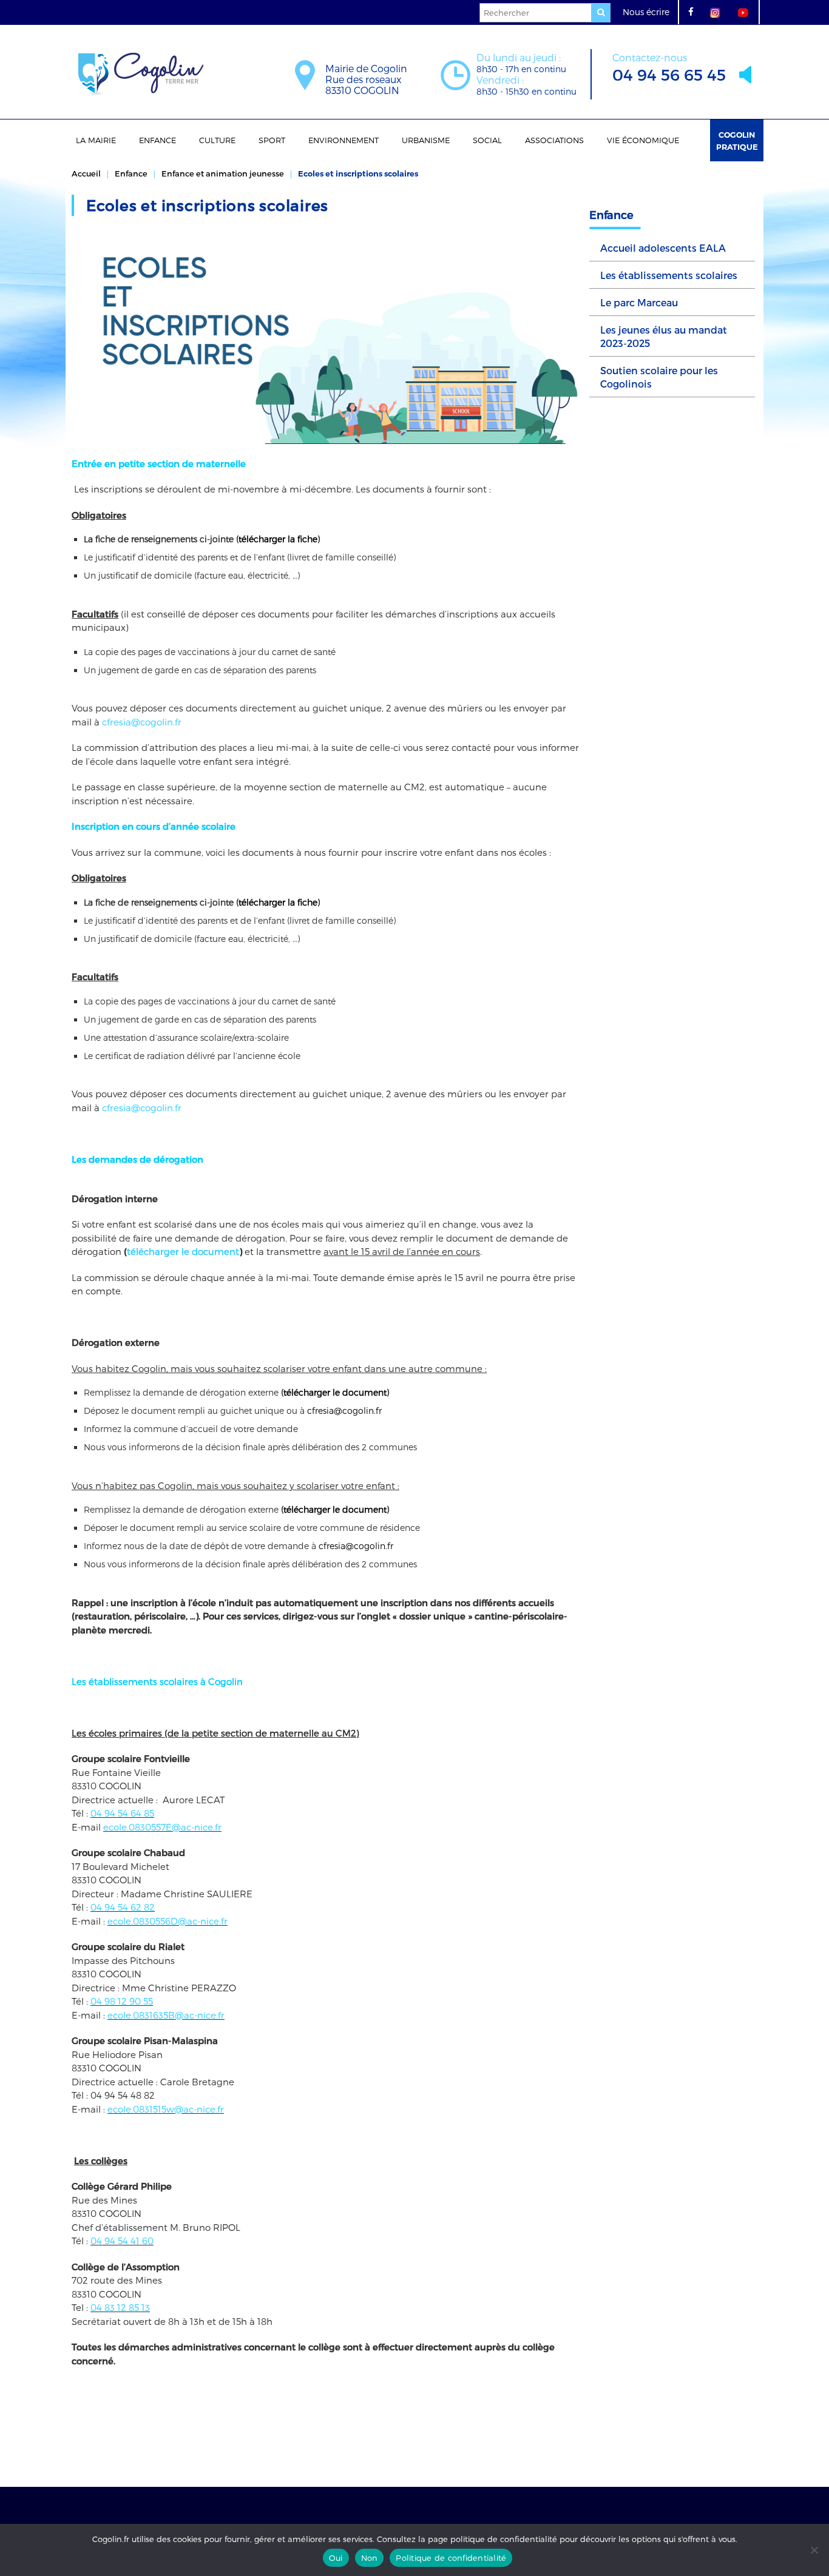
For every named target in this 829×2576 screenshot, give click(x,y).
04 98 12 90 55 (122, 2001)
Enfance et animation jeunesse (223, 173)
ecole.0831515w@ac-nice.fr (166, 2109)
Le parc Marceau (639, 302)
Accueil (86, 173)
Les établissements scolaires (669, 275)
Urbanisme (426, 140)
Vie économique (643, 140)
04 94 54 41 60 (122, 2241)
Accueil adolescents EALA (663, 248)
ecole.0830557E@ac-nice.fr (162, 1827)
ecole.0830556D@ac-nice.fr (167, 1921)
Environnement (343, 140)
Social (487, 140)
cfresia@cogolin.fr (142, 722)
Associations (554, 140)
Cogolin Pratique (737, 141)
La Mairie (96, 140)
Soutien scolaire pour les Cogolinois (659, 377)
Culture (217, 140)
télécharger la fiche (278, 539)
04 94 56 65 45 (669, 68)
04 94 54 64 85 (122, 1813)
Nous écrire (646, 12)
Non (370, 2558)
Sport (272, 140)
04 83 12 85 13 (120, 2307)
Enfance (157, 140)
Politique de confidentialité (451, 2558)
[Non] (814, 2550)
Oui (336, 2558)
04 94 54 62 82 (123, 1907)
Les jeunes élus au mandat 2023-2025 (664, 336)
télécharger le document (183, 1251)
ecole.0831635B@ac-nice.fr (166, 2015)
